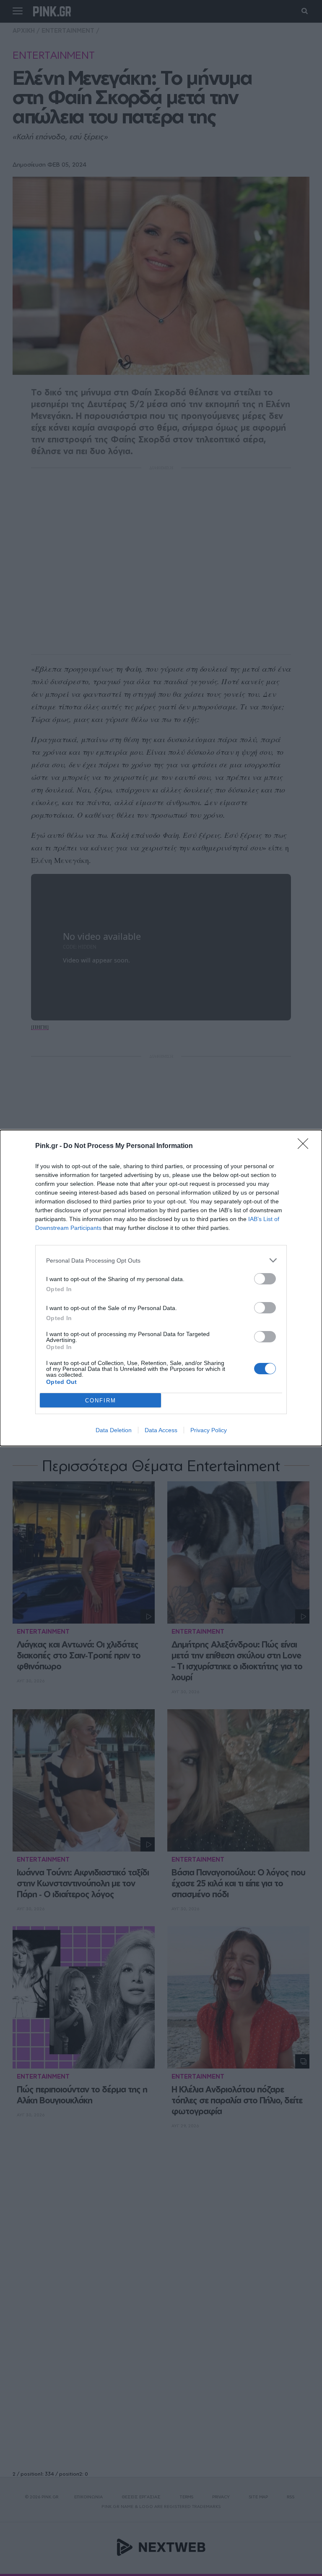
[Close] (306, 1146)
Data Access (161, 1430)
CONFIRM (101, 1400)
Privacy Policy (209, 1430)
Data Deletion (114, 1430)
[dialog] (161, 1288)
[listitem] (161, 1260)
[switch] (265, 1279)
